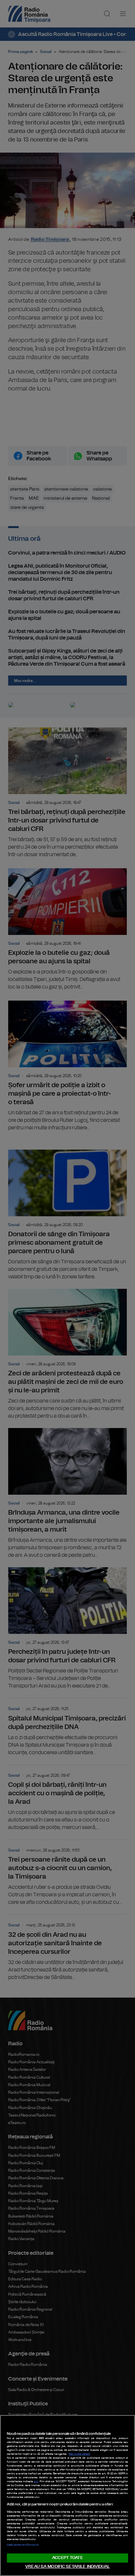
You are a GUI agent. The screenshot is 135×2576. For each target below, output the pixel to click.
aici (36, 2482)
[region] (67, 2495)
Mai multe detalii (79, 2454)
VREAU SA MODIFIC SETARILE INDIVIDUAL (67, 2567)
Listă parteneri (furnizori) (23, 2545)
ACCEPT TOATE (67, 2558)
